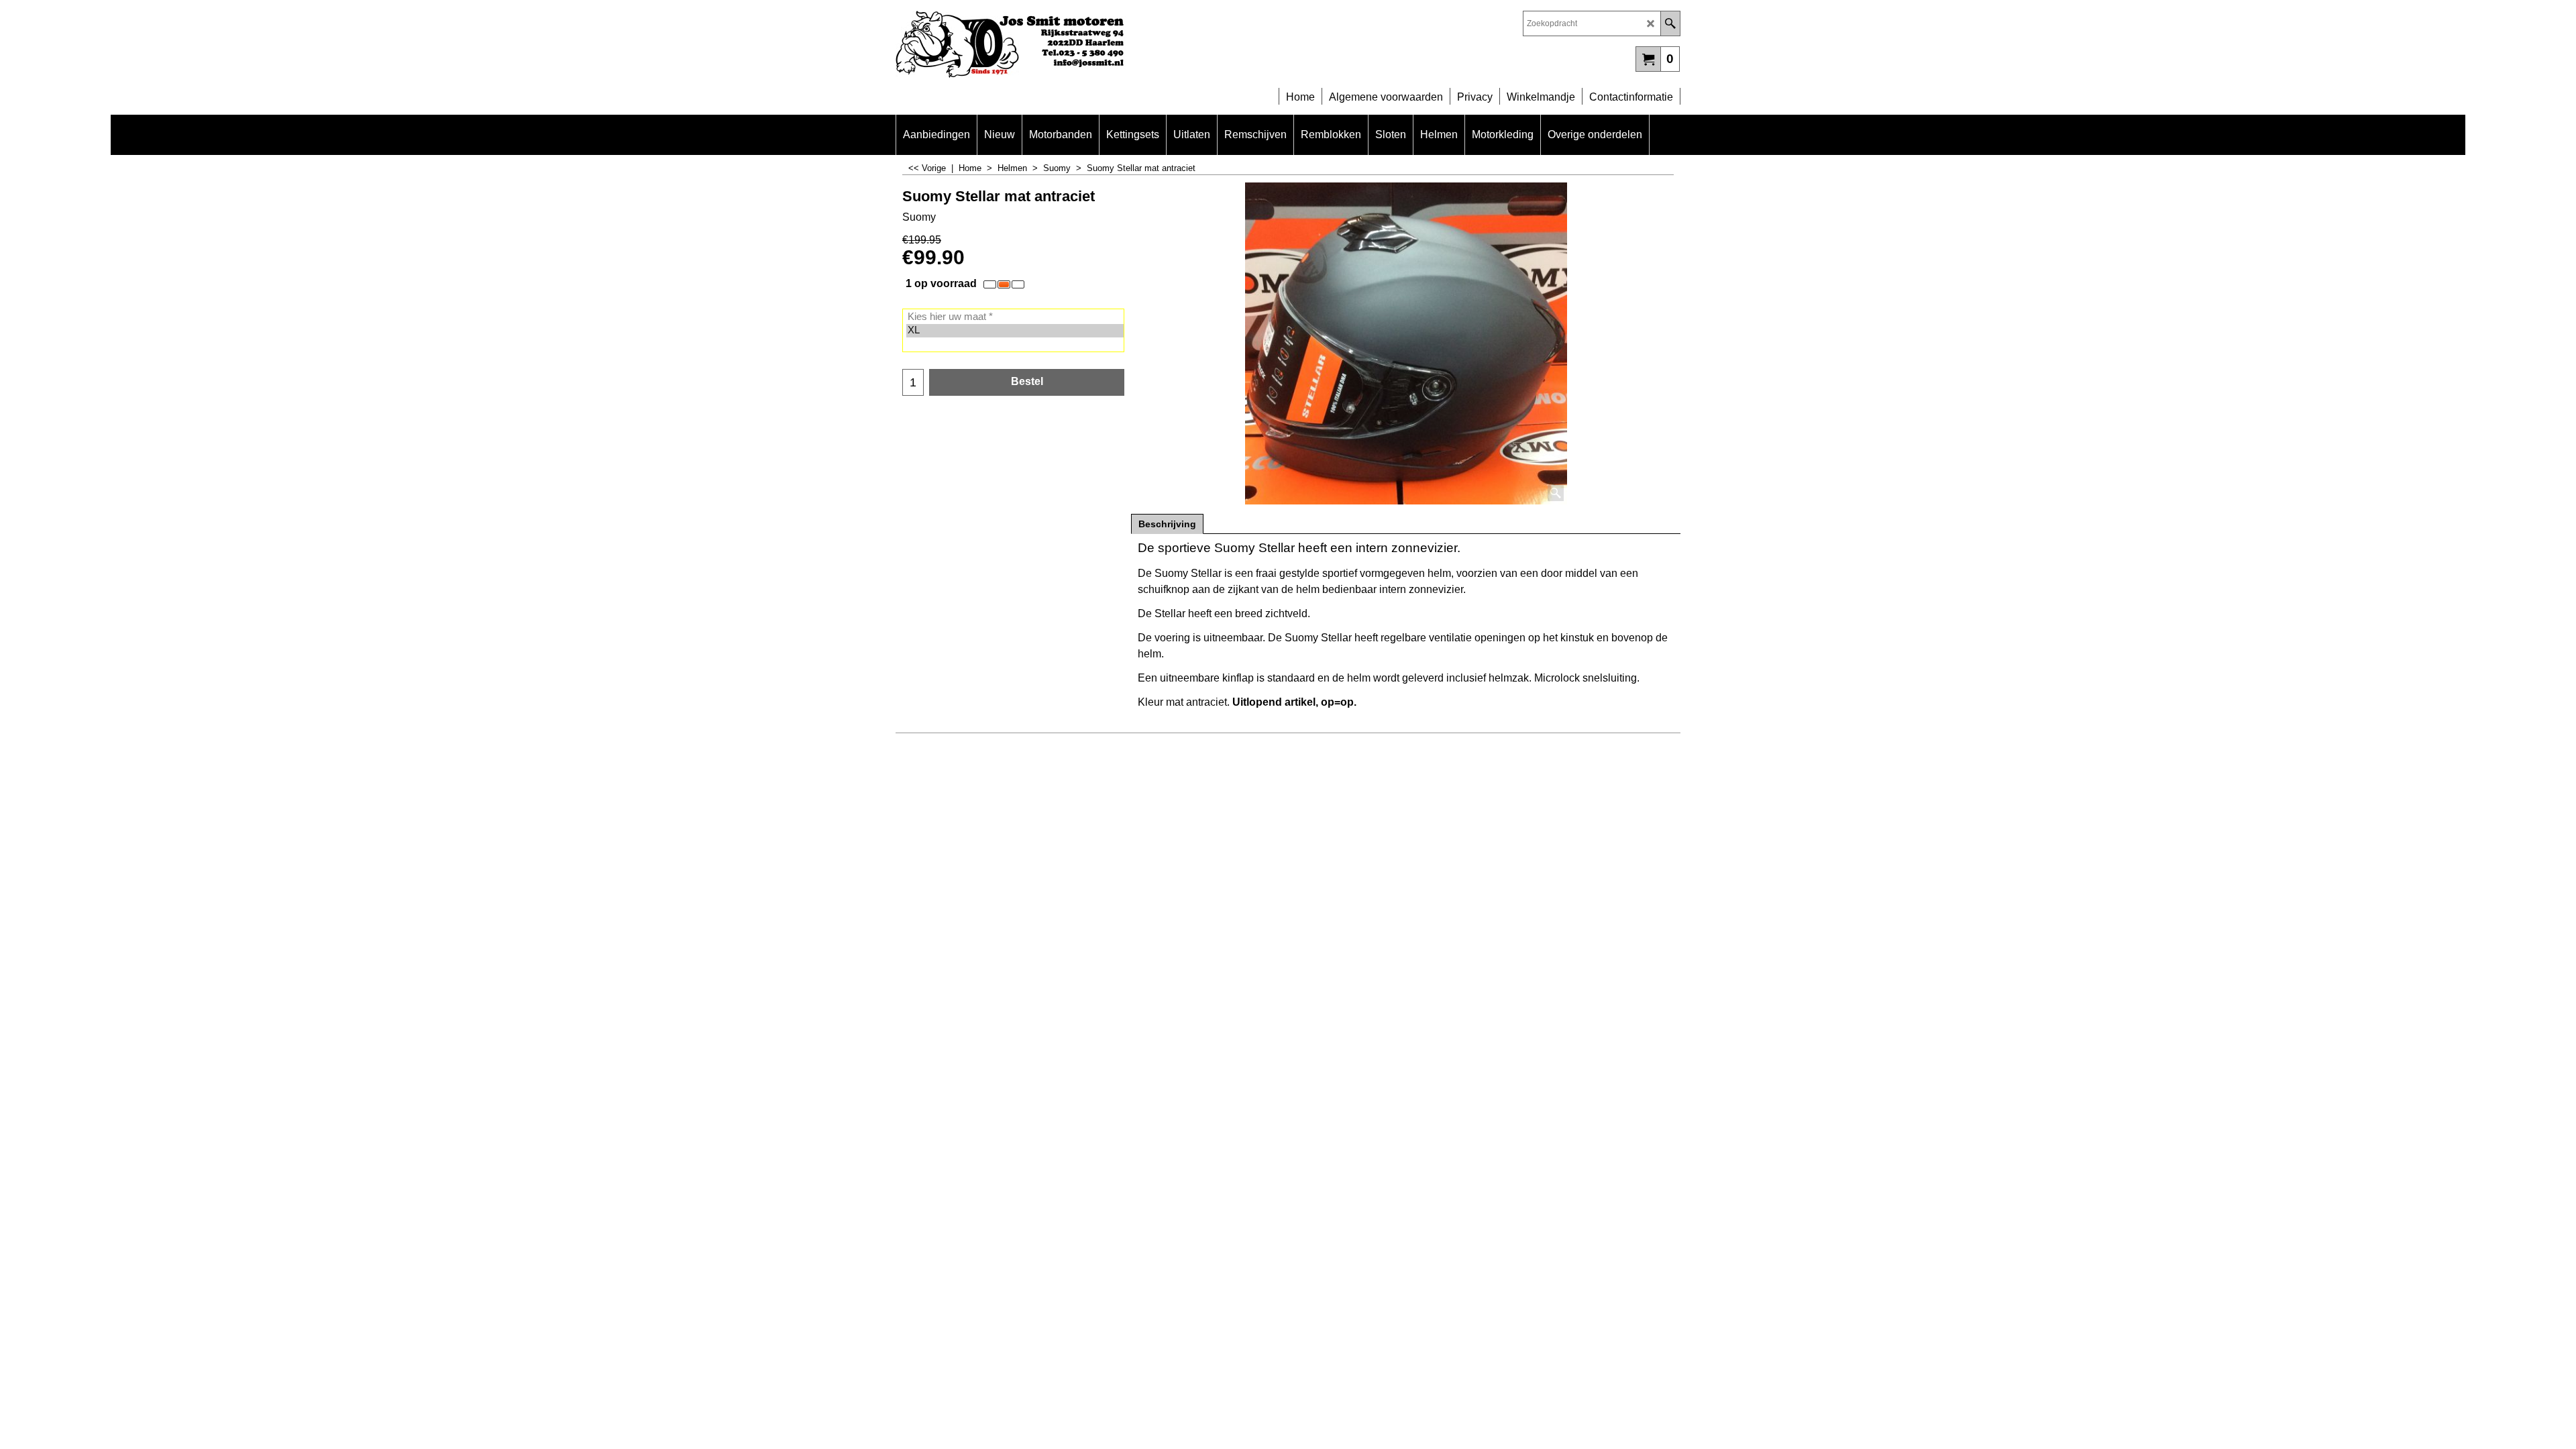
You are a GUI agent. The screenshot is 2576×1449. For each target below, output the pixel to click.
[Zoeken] (1670, 23)
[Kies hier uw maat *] (1015, 317)
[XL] (1015, 331)
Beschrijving (1167, 524)
